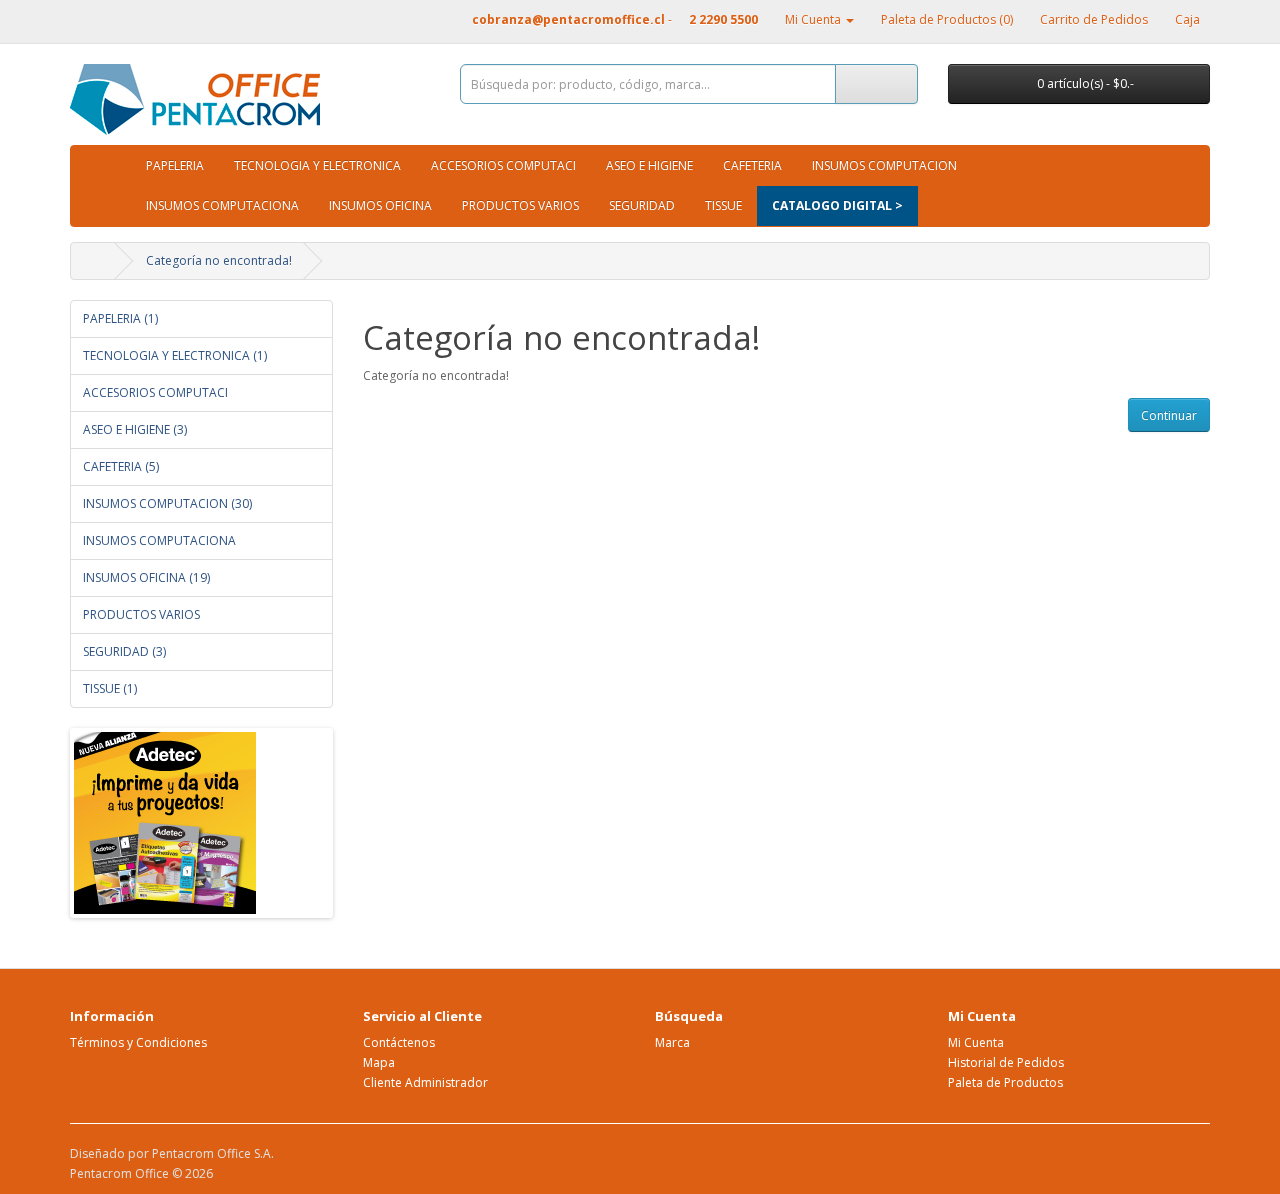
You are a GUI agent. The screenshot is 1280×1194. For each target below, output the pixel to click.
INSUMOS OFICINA (380, 205)
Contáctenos (399, 1042)
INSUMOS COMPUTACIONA (222, 205)
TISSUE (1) (110, 688)
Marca (672, 1042)
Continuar (1169, 415)
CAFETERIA (752, 165)
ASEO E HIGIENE (649, 165)
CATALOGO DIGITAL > (837, 205)
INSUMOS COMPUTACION (884, 165)
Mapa (379, 1062)
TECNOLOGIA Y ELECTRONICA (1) (175, 355)
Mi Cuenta (976, 1042)
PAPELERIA (175, 165)
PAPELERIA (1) (120, 318)
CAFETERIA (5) (121, 466)
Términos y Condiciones (138, 1042)
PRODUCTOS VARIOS (520, 205)
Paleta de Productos (1005, 1082)
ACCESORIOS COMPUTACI (503, 165)
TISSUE (723, 205)
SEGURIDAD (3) (124, 651)
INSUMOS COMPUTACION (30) (167, 503)
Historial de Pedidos (1006, 1062)
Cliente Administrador (425, 1082)
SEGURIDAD (642, 205)
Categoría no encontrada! (219, 260)
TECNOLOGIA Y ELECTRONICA (317, 165)
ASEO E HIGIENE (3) (135, 429)
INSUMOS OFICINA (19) (146, 577)
